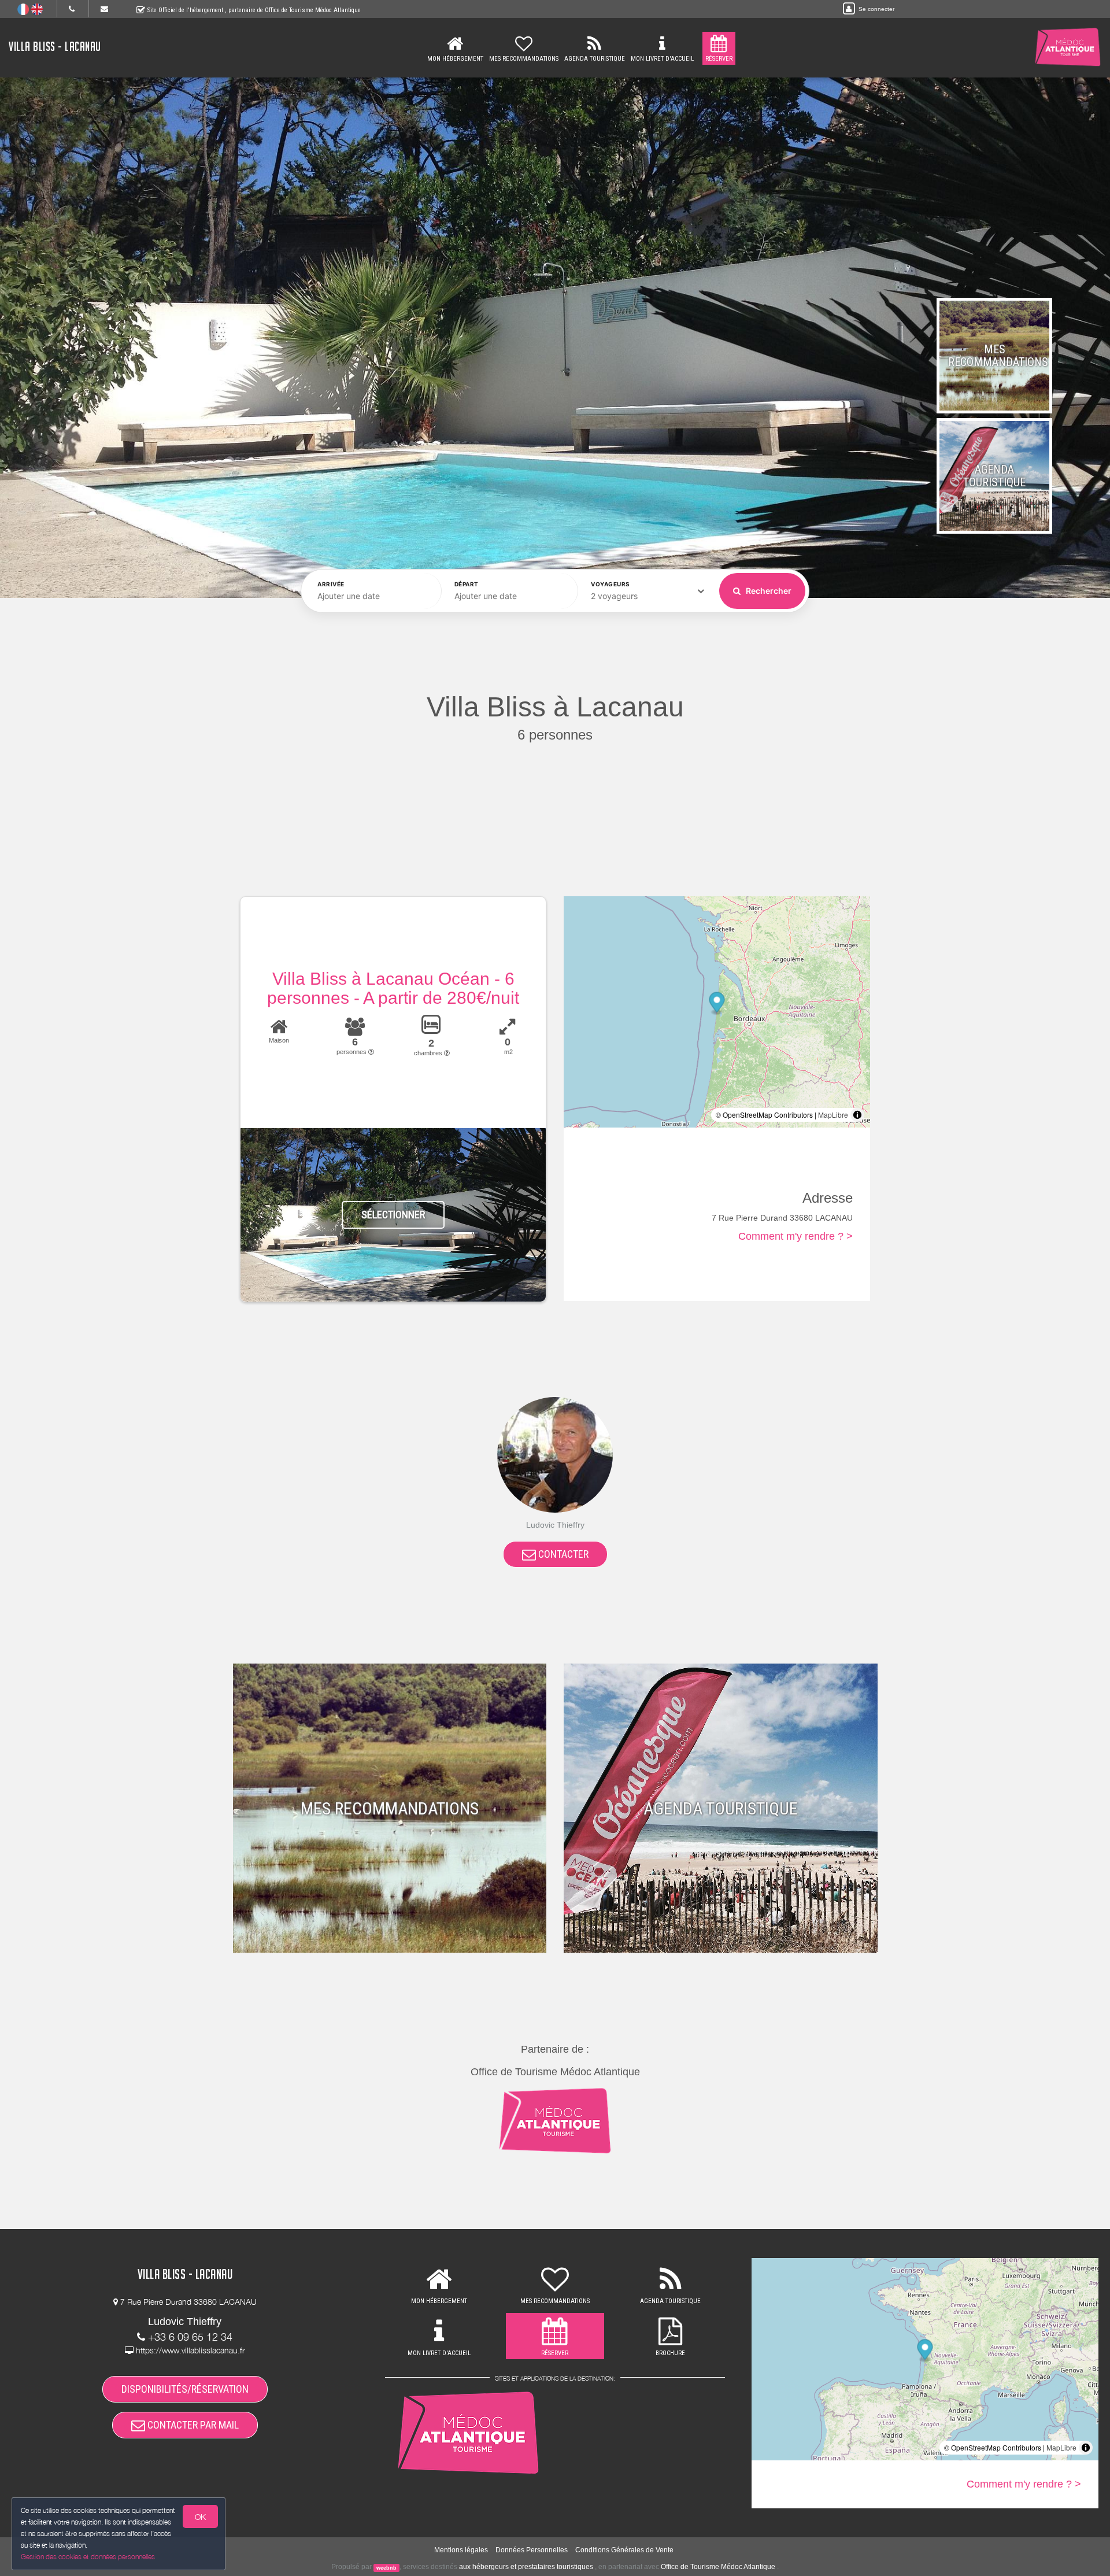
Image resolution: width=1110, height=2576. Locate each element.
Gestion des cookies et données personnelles (88, 2557)
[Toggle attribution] (857, 1115)
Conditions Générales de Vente (624, 2550)
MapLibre (833, 1115)
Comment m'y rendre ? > (795, 1236)
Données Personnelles (532, 2550)
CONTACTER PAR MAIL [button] (192, 2425)
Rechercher (768, 591)
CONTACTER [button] (562, 1554)
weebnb (386, 2567)
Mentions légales (461, 2550)
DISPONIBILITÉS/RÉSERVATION (185, 2389)
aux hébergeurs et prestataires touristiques (526, 2567)
